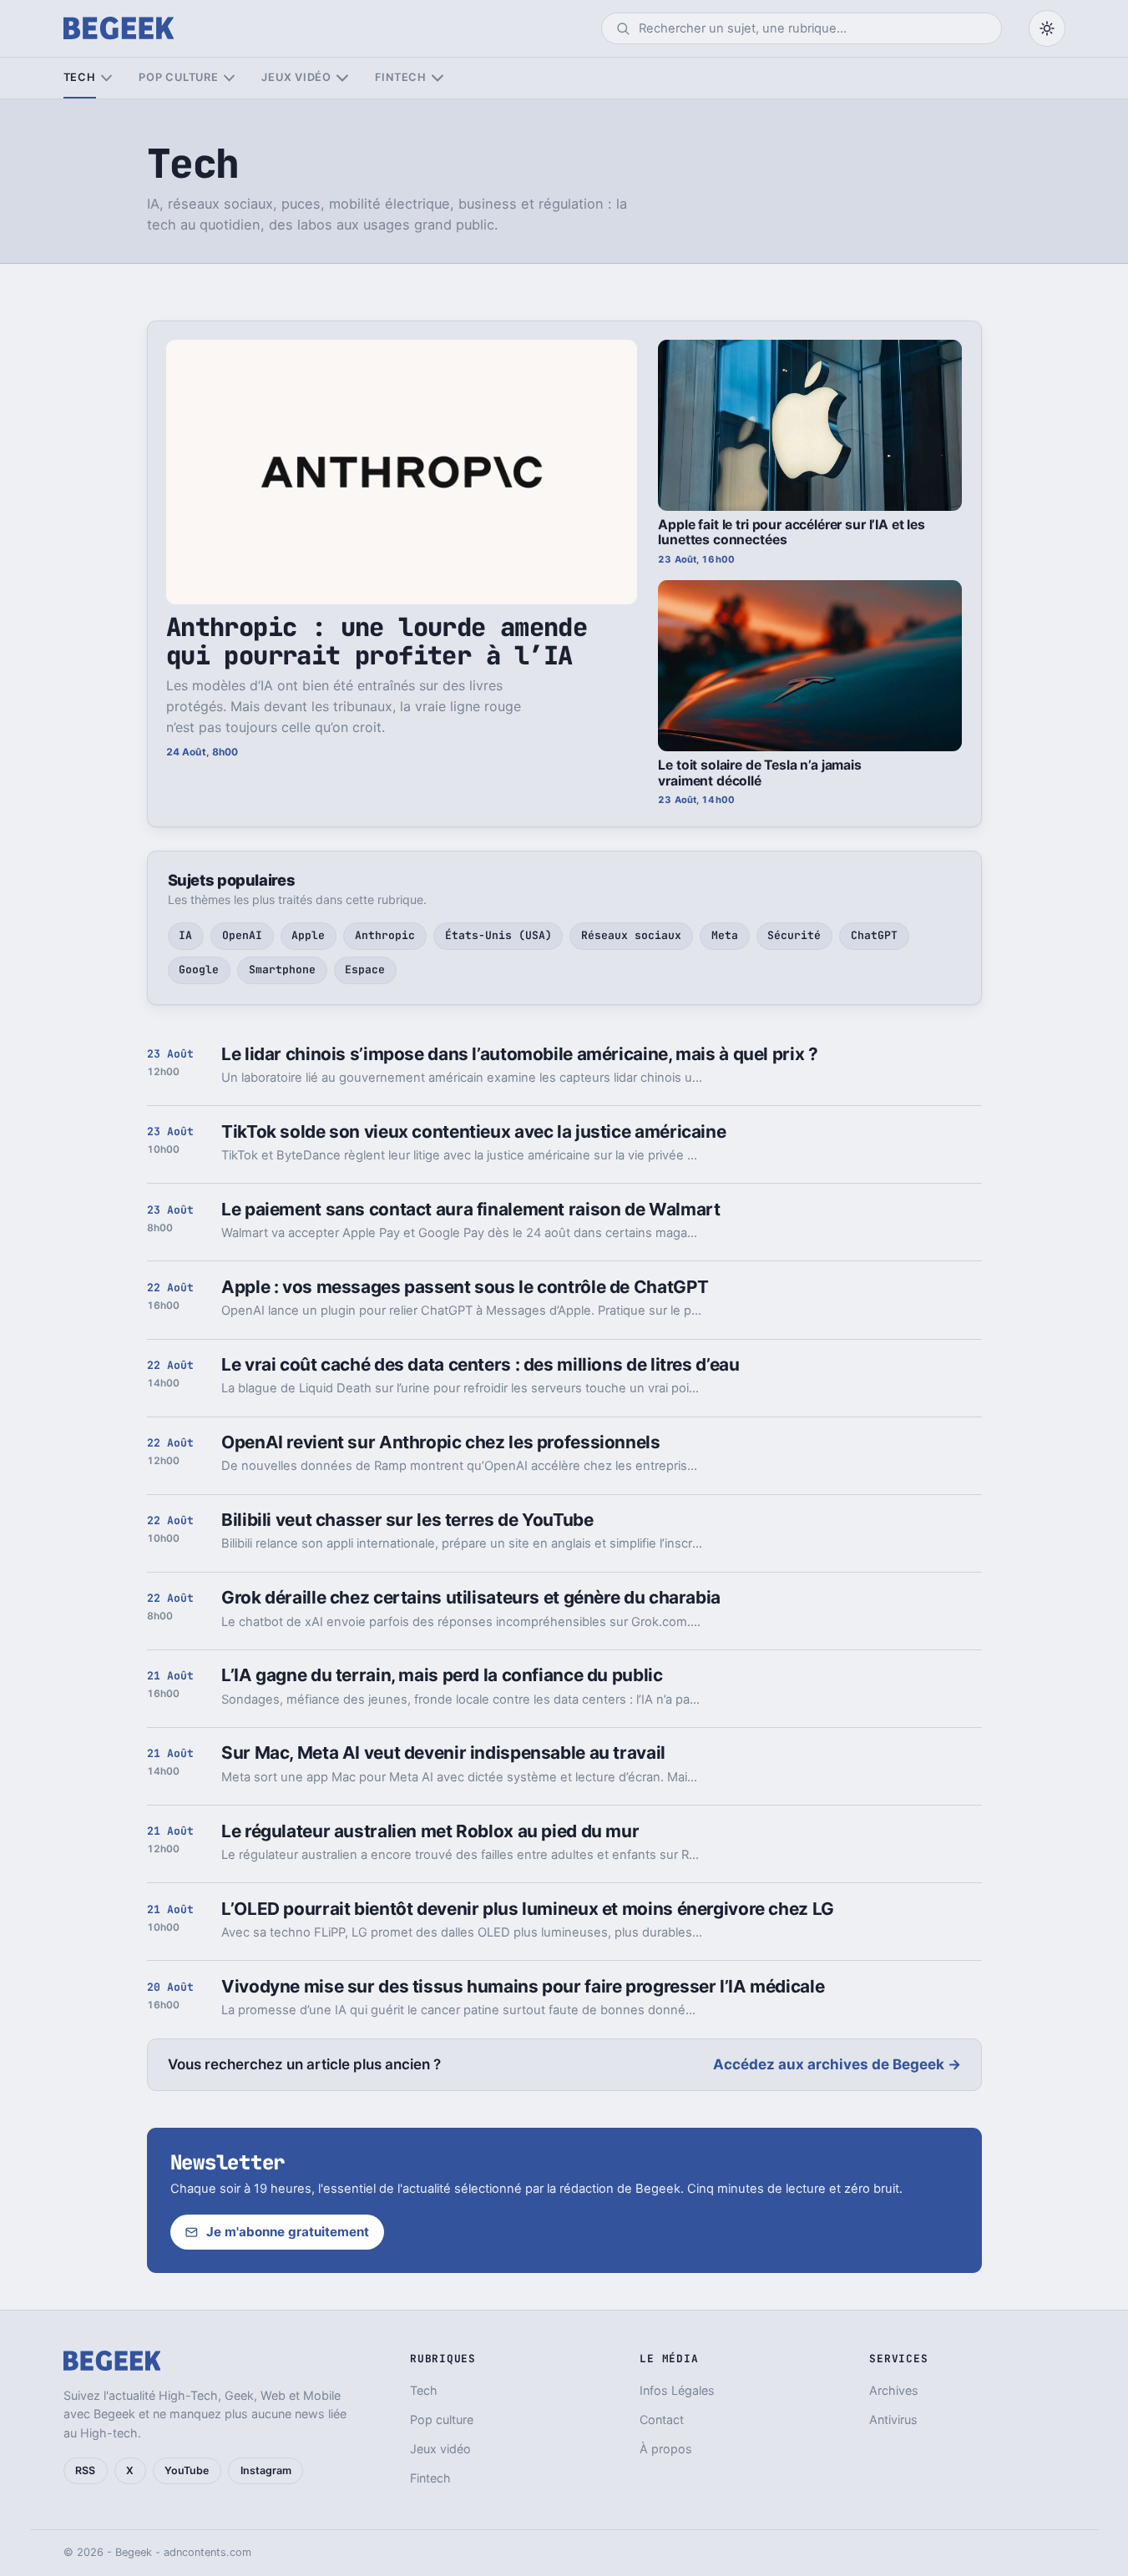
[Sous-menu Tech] (106, 78)
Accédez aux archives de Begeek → (837, 2064)
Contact (662, 2419)
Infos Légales (677, 2390)
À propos (666, 2449)
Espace (365, 970)
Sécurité (794, 935)
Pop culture (178, 77)
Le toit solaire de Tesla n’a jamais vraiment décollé (760, 773)
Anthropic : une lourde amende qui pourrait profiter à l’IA (377, 641)
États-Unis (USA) (498, 935)
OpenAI (242, 935)
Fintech (401, 77)
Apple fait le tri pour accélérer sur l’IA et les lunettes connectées (791, 533)
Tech (80, 77)
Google (199, 970)
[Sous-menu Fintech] (437, 78)
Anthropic (385, 935)
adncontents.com (207, 2552)
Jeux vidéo (296, 77)
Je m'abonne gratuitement (288, 2232)
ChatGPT (874, 935)
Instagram (266, 2470)
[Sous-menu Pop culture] (229, 78)
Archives (894, 2390)
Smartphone (282, 970)
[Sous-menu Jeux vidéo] (342, 78)
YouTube (187, 2470)
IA (185, 935)
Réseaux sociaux (631, 935)
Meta (725, 935)
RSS (85, 2470)
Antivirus (893, 2419)
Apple (308, 935)
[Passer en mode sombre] (1047, 28)
